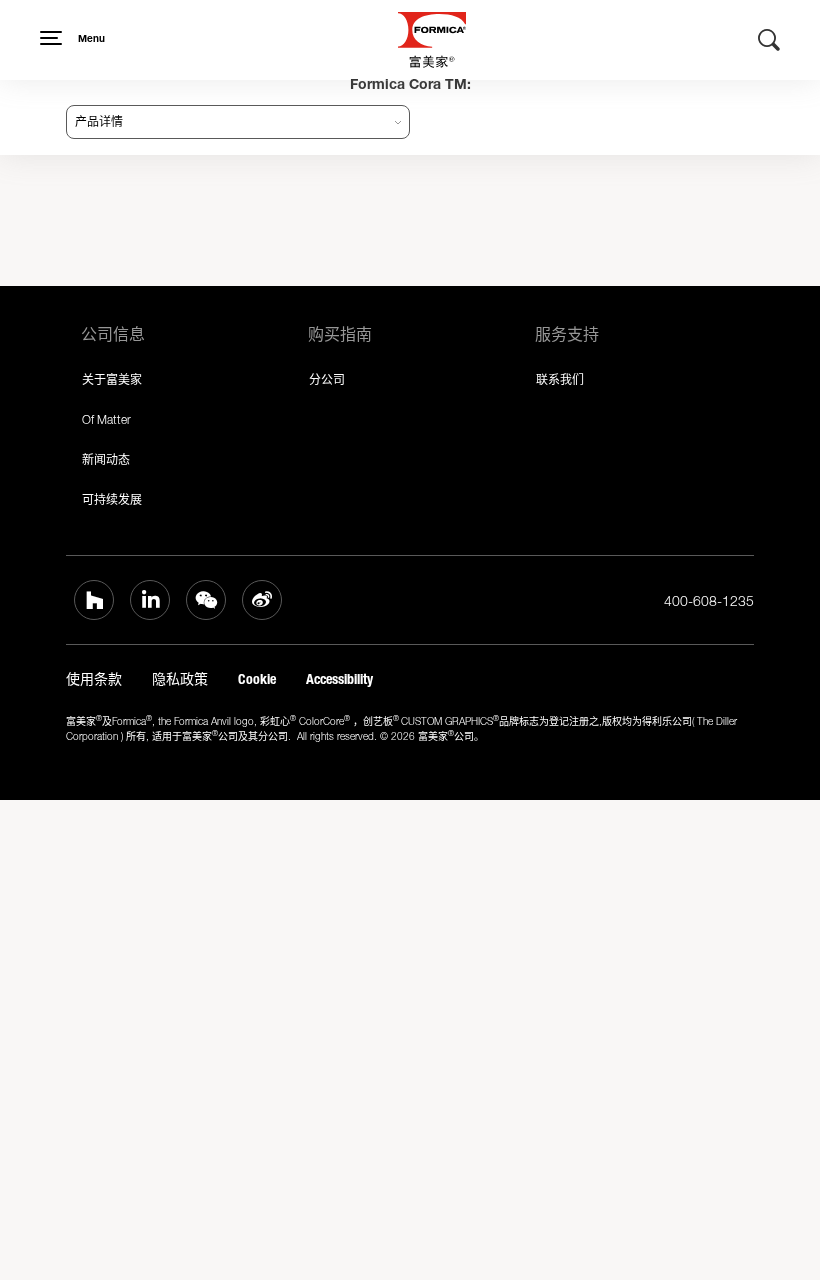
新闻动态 (106, 459)
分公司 (327, 379)
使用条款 (94, 679)
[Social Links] (94, 600)
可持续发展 (112, 499)
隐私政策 (180, 679)
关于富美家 (112, 379)
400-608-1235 (709, 600)
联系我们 (560, 379)
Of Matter (106, 419)
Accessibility (339, 679)
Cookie (257, 679)
